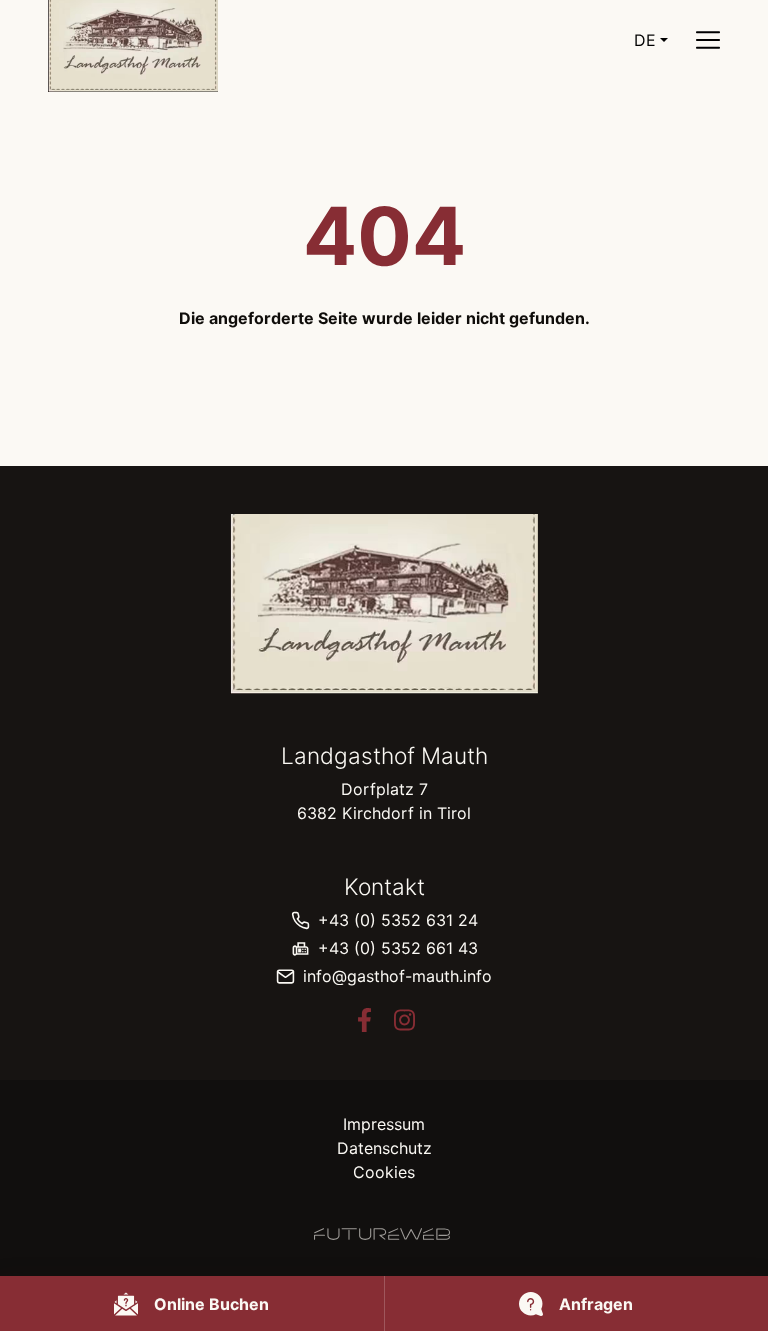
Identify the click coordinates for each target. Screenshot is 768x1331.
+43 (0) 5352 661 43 (398, 948)
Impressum (384, 1124)
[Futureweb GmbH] (382, 1234)
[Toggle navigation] (708, 40)
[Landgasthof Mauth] (384, 604)
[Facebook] (364, 1020)
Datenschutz (384, 1148)
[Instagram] (404, 1020)
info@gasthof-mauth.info (397, 976)
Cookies (384, 1172)
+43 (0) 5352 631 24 (398, 920)
